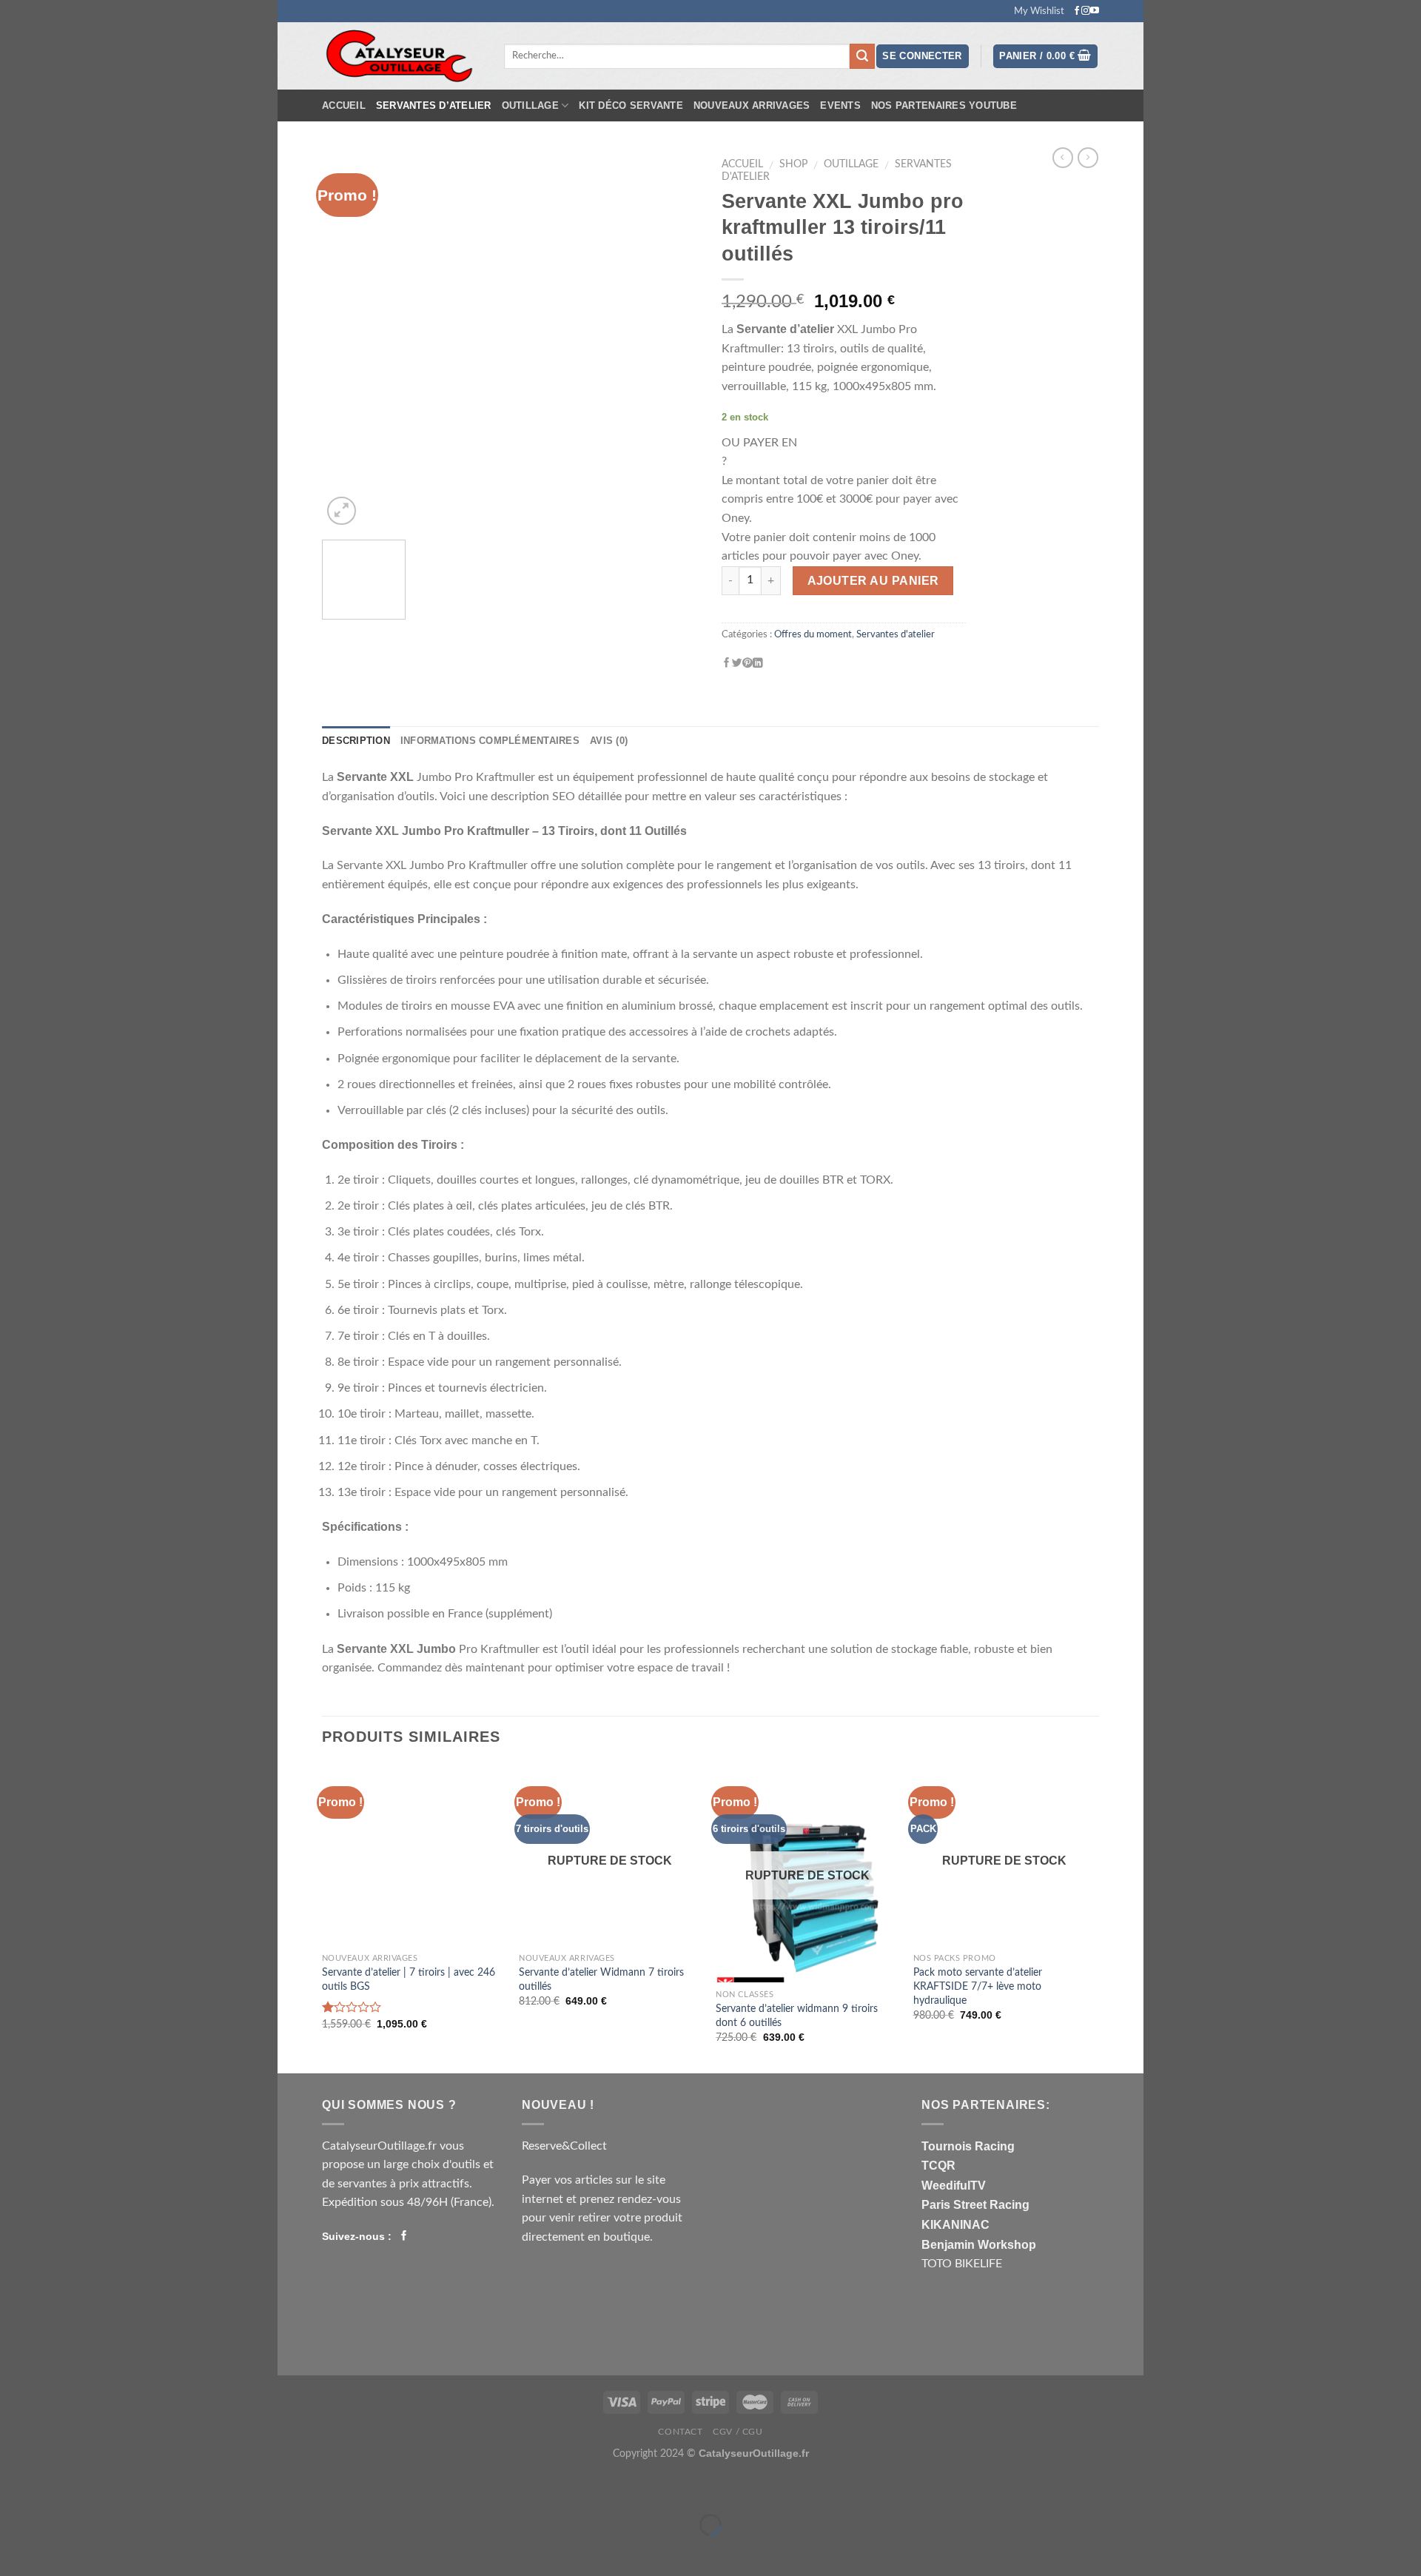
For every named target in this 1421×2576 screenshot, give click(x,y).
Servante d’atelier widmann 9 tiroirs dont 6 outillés (797, 2016)
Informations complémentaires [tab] (490, 741)
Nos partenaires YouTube (944, 105)
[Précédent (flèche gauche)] (292, 2550)
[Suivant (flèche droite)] (336, 2550)
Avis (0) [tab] (609, 741)
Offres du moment (813, 634)
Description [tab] (356, 741)
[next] (673, 340)
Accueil (344, 105)
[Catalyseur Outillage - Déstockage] (402, 56)
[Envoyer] (862, 56)
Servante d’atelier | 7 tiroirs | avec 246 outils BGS (409, 1979)
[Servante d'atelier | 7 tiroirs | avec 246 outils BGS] (413, 1855)
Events (840, 105)
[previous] (348, 340)
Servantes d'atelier (896, 634)
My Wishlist (1039, 11)
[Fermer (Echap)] (292, 2488)
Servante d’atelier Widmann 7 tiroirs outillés (601, 1979)
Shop (793, 164)
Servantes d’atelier (434, 105)
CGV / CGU (738, 2432)
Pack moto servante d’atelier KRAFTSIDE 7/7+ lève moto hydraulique (978, 1986)
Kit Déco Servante (631, 105)
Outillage (530, 105)
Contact (680, 2432)
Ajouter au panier (873, 581)
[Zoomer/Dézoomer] (336, 2488)
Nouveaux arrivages (752, 105)
